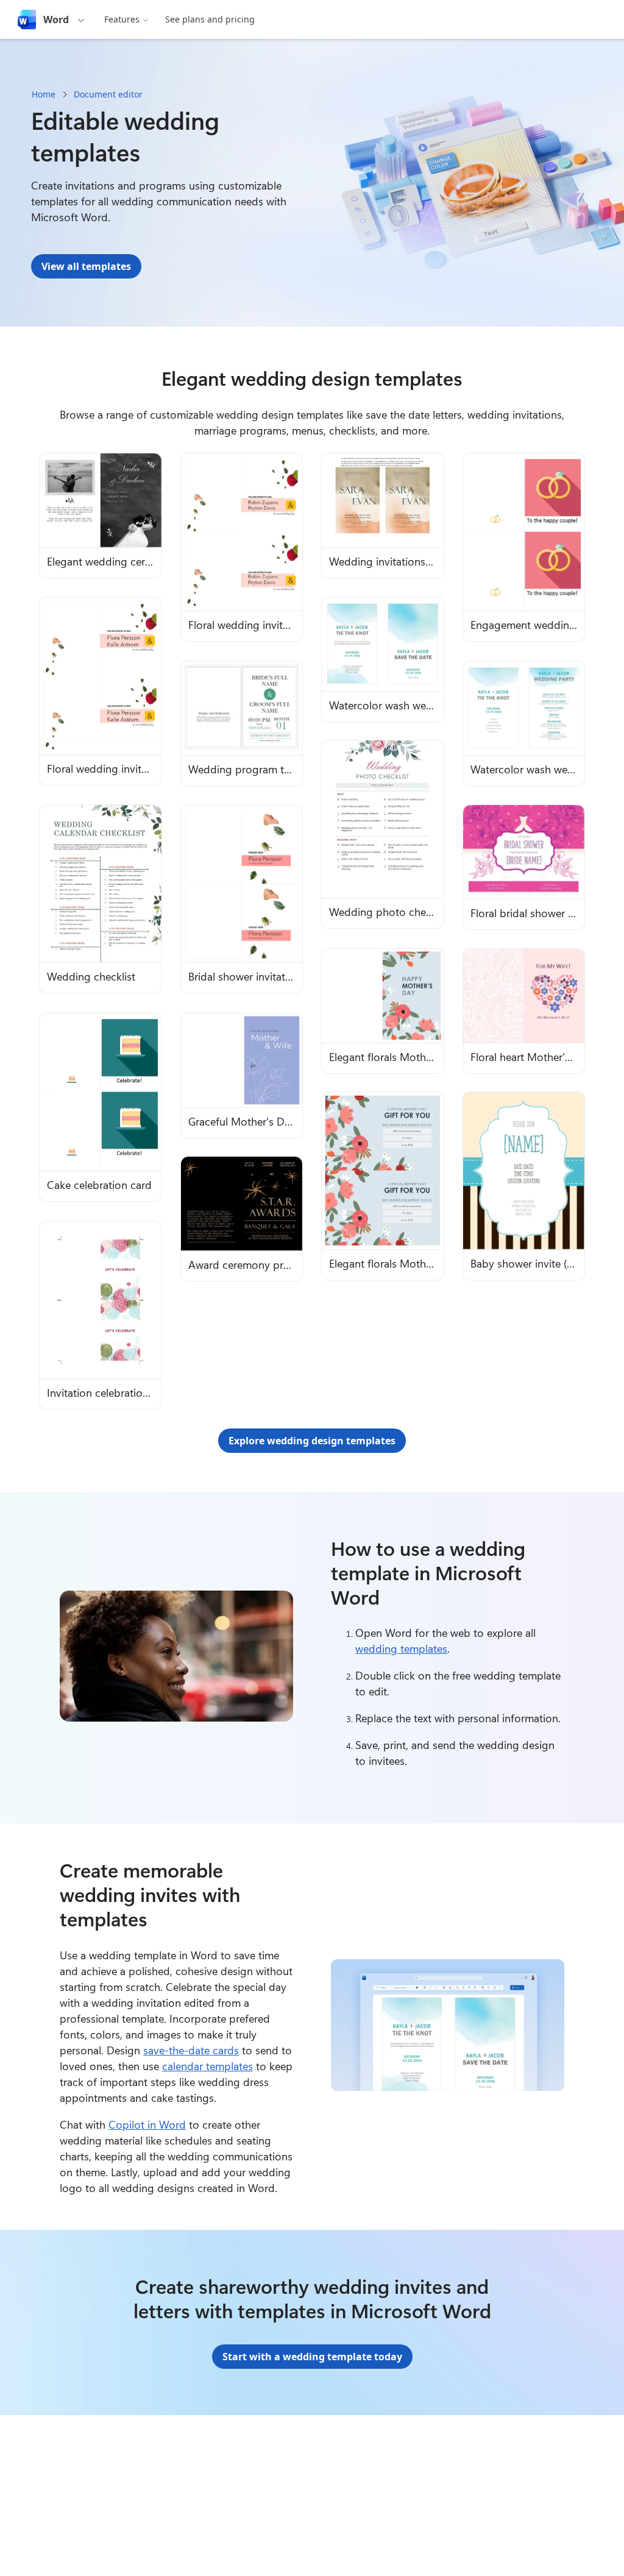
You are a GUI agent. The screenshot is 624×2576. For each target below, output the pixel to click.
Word (56, 20)
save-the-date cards (191, 2050)
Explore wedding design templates (312, 1441)
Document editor (108, 94)
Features (122, 19)
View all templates (86, 266)
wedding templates (401, 1648)
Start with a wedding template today (312, 2357)
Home (44, 94)
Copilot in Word (147, 2124)
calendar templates (207, 2066)
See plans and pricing (210, 19)
